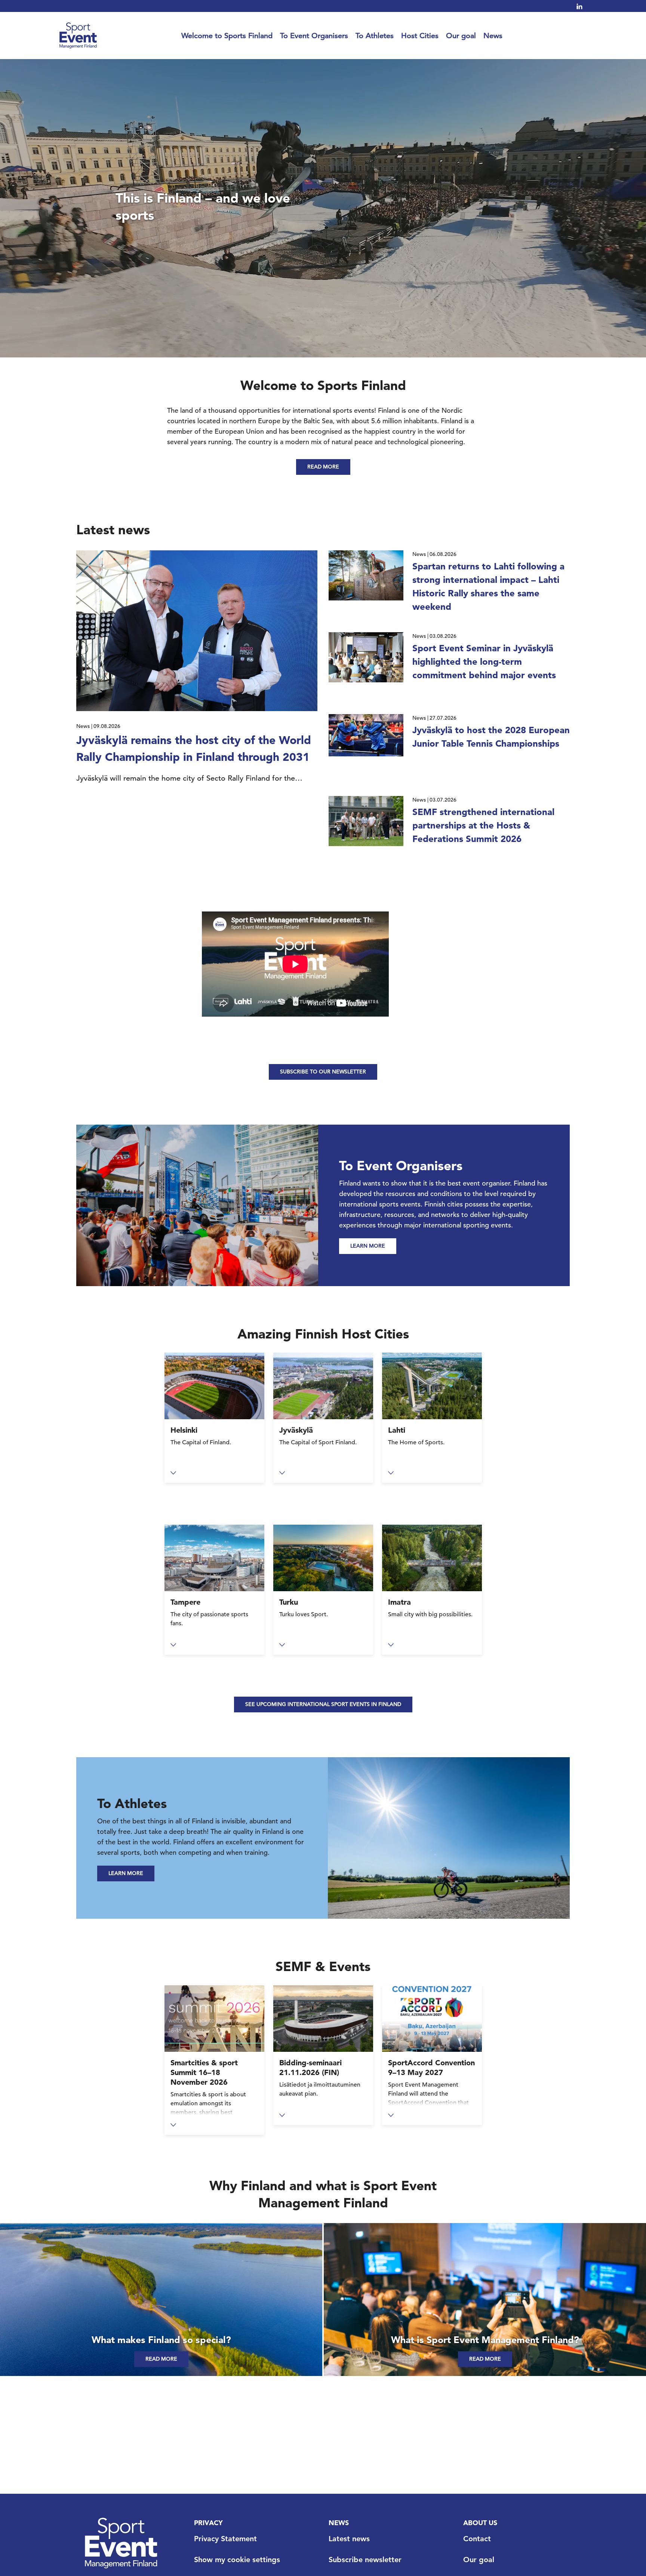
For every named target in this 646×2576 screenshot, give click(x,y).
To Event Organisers (314, 36)
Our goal (461, 36)
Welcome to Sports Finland (227, 36)
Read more (323, 467)
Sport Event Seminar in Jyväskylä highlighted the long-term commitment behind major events (484, 662)
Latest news (349, 2539)
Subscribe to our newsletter (323, 1072)
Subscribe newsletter (365, 2560)
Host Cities (420, 36)
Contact (477, 2539)
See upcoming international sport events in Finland (323, 1704)
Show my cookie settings (237, 2560)
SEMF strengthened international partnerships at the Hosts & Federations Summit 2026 (483, 825)
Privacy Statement (225, 2539)
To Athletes (375, 36)
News (493, 36)
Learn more (368, 1246)
